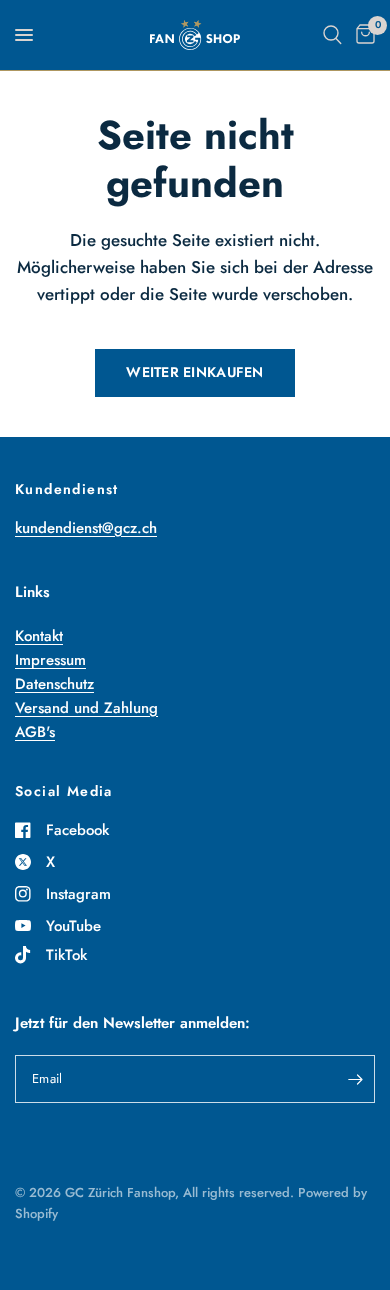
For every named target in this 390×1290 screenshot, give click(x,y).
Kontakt (39, 636)
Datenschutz (54, 684)
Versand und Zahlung (86, 708)
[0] (362, 35)
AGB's (35, 732)
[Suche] (332, 35)
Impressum (50, 660)
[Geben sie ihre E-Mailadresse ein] (355, 1079)
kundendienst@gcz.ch (86, 528)
